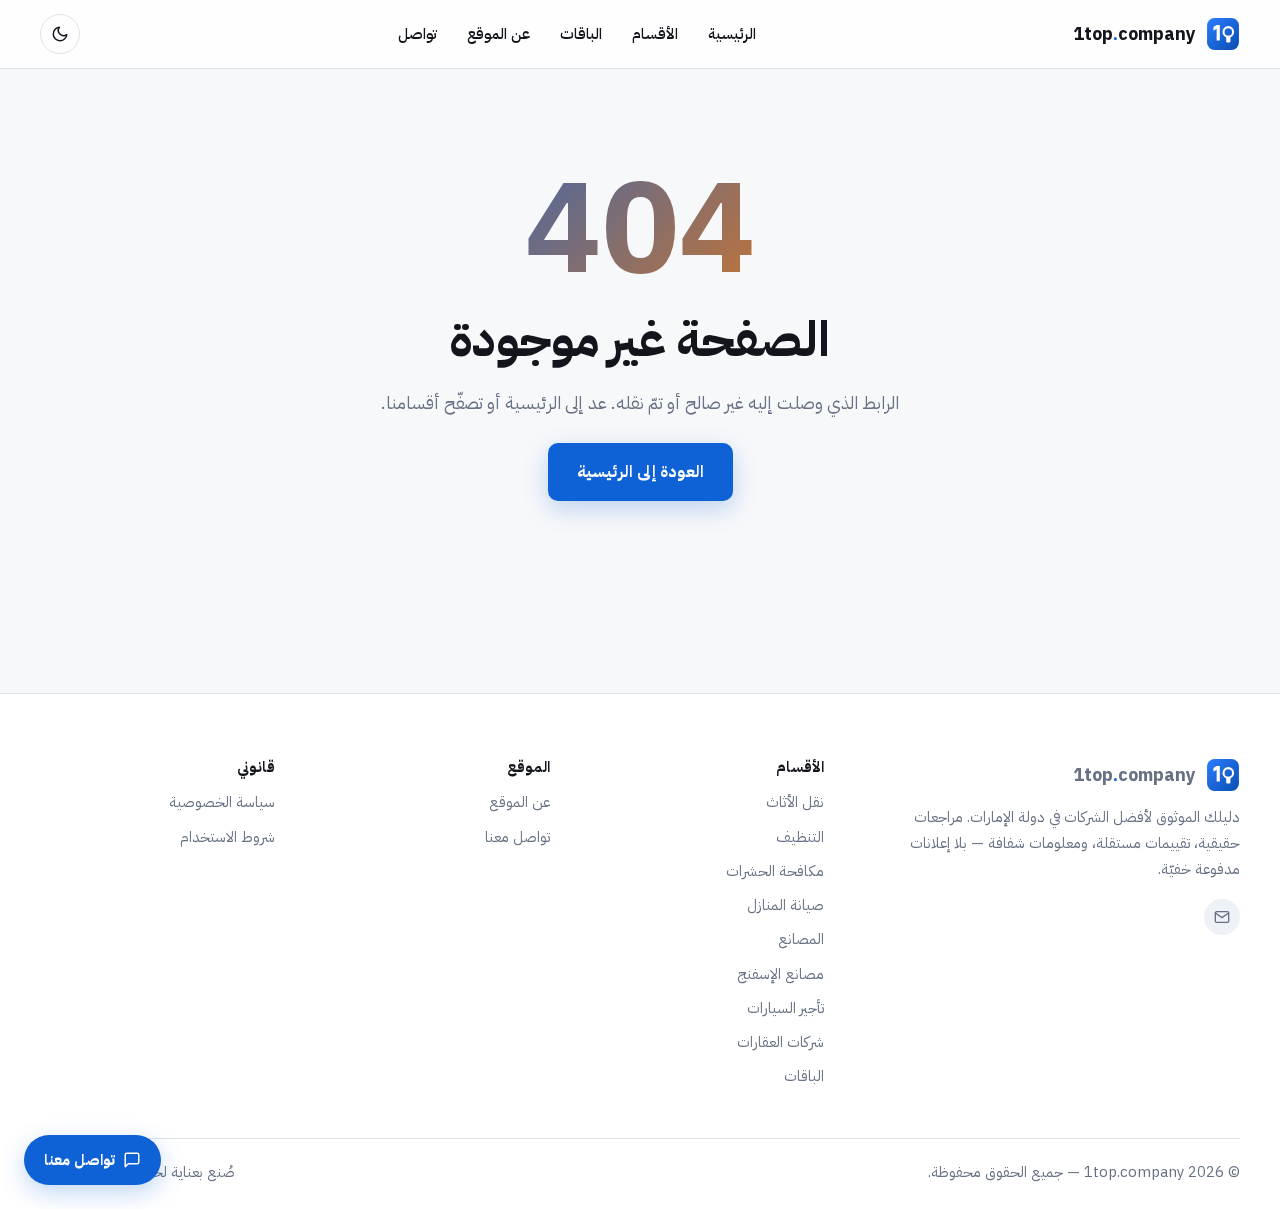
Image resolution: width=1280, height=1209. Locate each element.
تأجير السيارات (785, 1008)
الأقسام (655, 34)
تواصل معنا (517, 837)
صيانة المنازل (785, 905)
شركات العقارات (780, 1042)
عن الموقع (498, 34)
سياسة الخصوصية (222, 802)
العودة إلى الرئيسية (640, 472)
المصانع (801, 939)
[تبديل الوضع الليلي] (60, 34)
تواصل (417, 34)
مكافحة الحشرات (775, 871)
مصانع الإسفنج (780, 974)
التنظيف (800, 837)
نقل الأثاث (795, 802)
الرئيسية (732, 34)
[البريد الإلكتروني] (1222, 917)
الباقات (581, 34)
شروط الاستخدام (227, 837)
